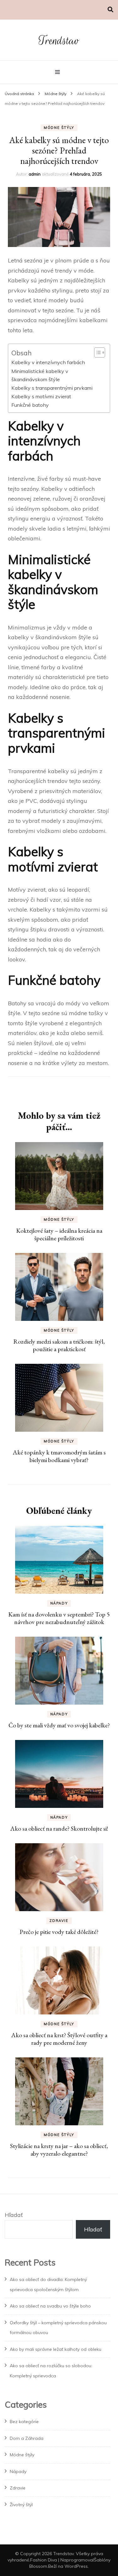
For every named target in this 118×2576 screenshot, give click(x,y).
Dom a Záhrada (27, 2438)
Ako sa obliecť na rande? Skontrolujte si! (59, 1828)
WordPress (76, 2566)
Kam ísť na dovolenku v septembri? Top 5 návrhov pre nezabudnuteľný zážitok (59, 1618)
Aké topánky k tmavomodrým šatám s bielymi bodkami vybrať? (59, 1456)
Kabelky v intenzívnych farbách (48, 362)
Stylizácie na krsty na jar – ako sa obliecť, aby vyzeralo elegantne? (59, 2150)
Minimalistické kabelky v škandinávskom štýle (40, 375)
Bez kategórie (24, 2422)
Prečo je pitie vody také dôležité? (59, 1932)
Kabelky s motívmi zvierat (41, 396)
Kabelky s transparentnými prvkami (52, 388)
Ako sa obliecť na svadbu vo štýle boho (50, 2306)
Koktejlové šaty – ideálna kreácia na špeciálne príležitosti (59, 1234)
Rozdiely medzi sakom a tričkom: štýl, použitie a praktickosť (59, 1345)
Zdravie (59, 1921)
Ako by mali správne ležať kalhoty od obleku (56, 2349)
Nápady (59, 1603)
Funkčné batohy (30, 405)
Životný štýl (21, 2505)
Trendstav (59, 41)
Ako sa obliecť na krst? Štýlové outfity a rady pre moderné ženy (59, 2039)
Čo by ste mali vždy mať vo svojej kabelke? (59, 1725)
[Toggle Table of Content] (96, 352)
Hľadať (14, 2215)
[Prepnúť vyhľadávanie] (110, 10)
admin (35, 174)
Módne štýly (59, 128)
